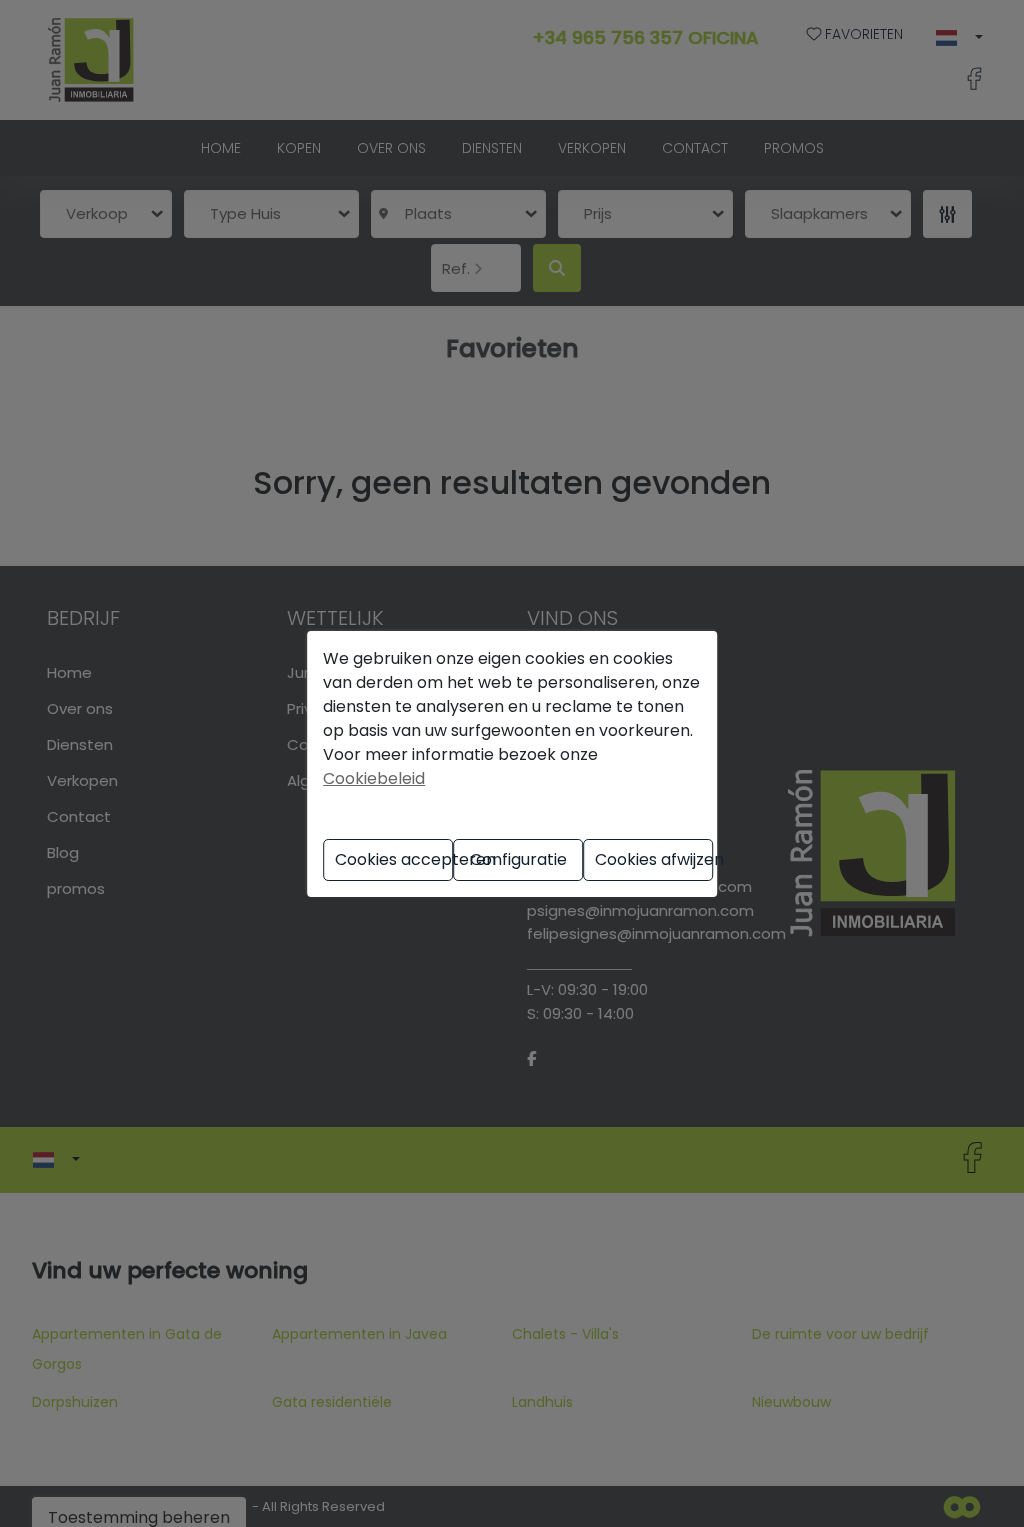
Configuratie (518, 859)
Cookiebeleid (374, 778)
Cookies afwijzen (654, 859)
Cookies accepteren (394, 859)
